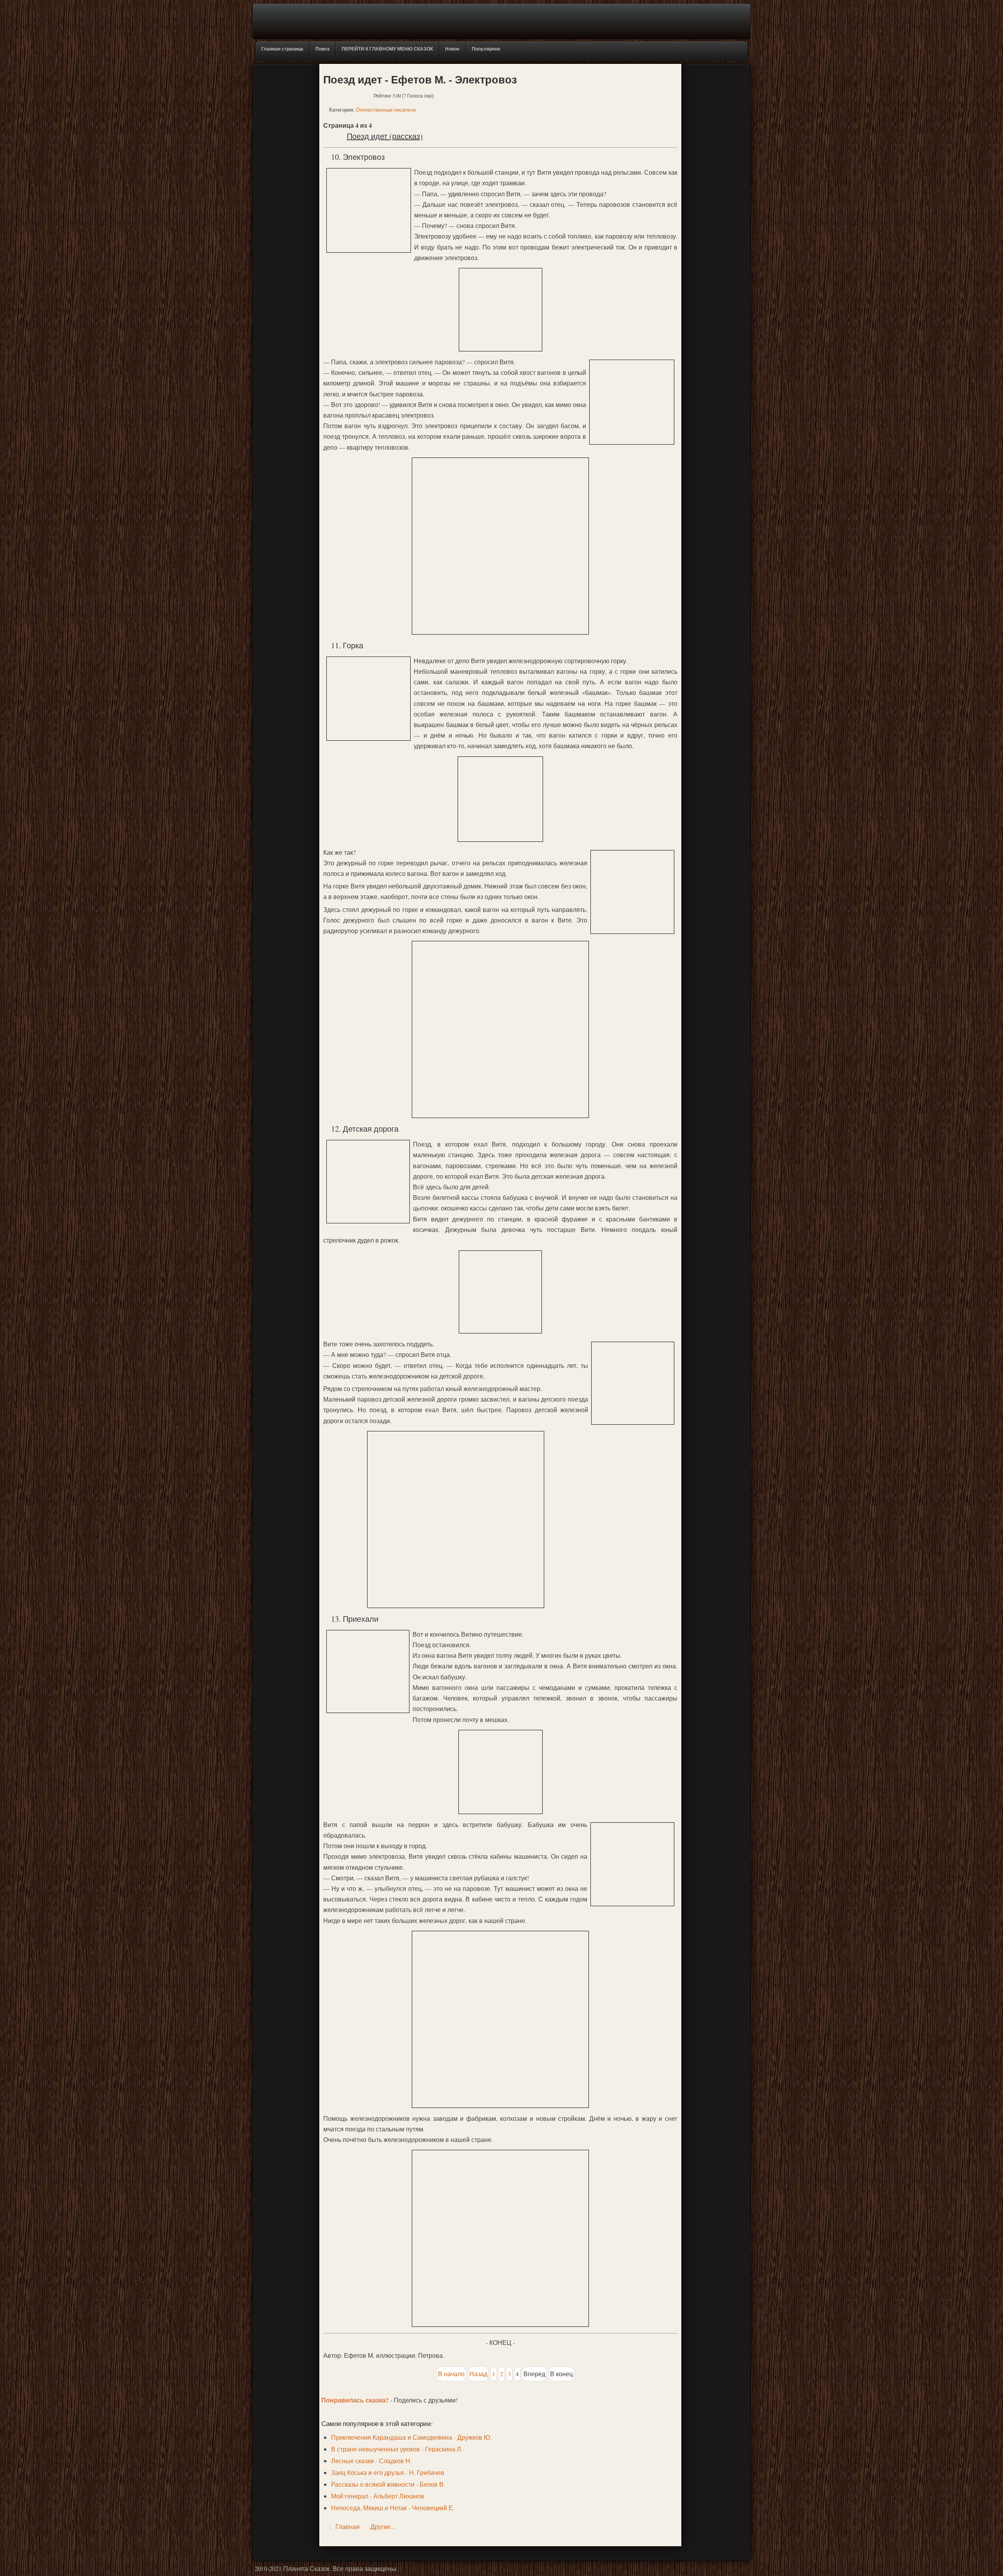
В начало (451, 2374)
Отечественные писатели (386, 110)
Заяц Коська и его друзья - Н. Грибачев (388, 2472)
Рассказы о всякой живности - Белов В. (388, 2484)
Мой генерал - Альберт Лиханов (378, 2496)
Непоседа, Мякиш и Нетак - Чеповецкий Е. (393, 2508)
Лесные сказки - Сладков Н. (371, 2461)
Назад (478, 2374)
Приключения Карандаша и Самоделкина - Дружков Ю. (411, 2437)
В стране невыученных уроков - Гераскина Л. (397, 2449)
